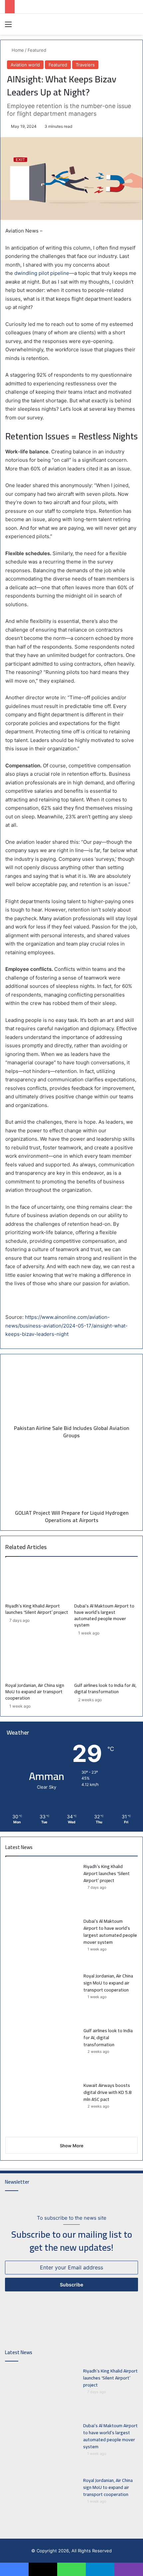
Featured (37, 50)
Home (17, 50)
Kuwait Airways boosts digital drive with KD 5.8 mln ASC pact (107, 2092)
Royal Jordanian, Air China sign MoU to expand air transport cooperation (35, 1692)
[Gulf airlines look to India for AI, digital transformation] (106, 1661)
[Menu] (8, 27)
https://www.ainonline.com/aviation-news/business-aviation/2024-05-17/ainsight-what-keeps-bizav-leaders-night (67, 1326)
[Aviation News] (43, 24)
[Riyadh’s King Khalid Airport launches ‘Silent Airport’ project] (37, 1581)
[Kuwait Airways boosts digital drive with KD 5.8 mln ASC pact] (42, 2107)
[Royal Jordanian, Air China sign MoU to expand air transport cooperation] (37, 1661)
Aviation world (25, 65)
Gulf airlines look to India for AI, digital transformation (105, 1688)
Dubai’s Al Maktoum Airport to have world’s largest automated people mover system (104, 1615)
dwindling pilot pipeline (42, 273)
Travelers (85, 65)
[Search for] (135, 27)
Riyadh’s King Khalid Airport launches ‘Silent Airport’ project (37, 1609)
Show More (72, 2146)
